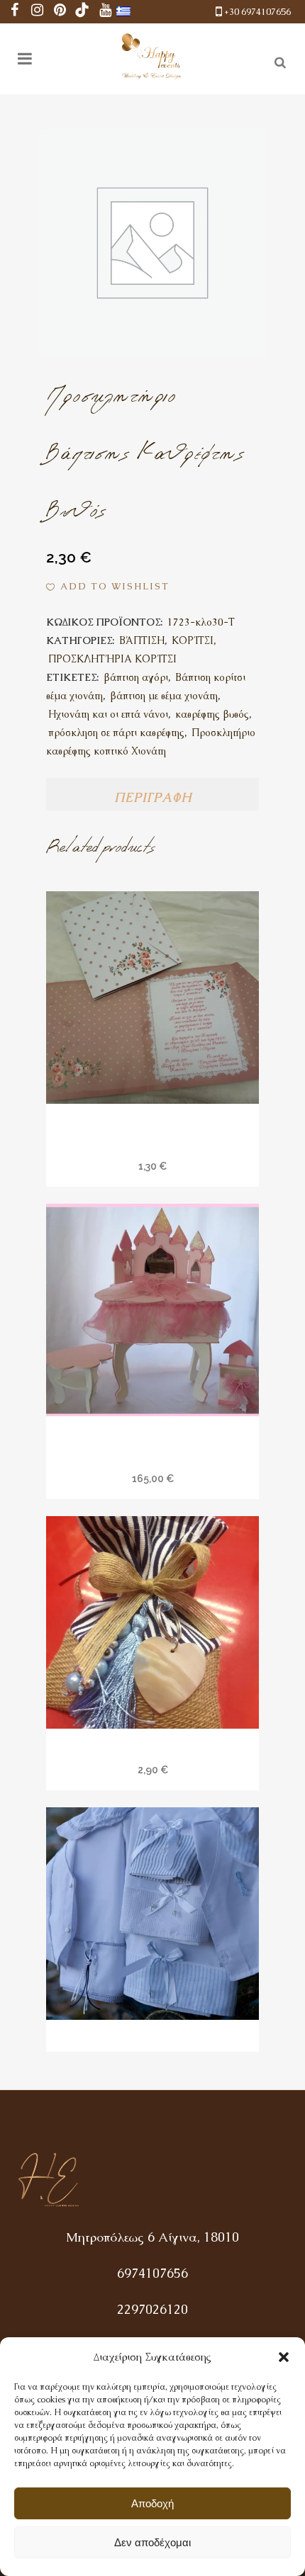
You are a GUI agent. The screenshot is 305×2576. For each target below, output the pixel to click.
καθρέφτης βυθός (212, 714)
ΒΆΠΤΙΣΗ (142, 640)
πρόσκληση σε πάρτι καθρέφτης (116, 733)
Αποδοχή (152, 2503)
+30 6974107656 (257, 12)
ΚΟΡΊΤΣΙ (193, 640)
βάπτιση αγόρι (136, 677)
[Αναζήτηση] (277, 60)
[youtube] (105, 12)
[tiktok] (82, 12)
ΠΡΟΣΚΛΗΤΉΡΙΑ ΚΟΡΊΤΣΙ (112, 659)
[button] (284, 2357)
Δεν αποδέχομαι (152, 2542)
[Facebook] (14, 12)
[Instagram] (37, 12)
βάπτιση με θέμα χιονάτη (164, 696)
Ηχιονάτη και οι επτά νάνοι (108, 714)
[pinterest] (60, 12)
